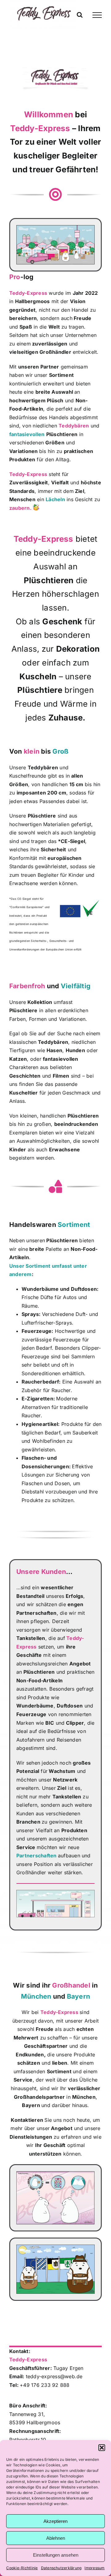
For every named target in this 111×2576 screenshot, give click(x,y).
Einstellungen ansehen (56, 2555)
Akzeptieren (55, 2521)
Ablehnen (56, 2538)
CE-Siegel (73, 841)
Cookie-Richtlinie (22, 2568)
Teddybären (43, 767)
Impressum (95, 2568)
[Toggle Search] (80, 15)
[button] (102, 2448)
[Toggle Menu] (97, 15)
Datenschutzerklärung (61, 2568)
